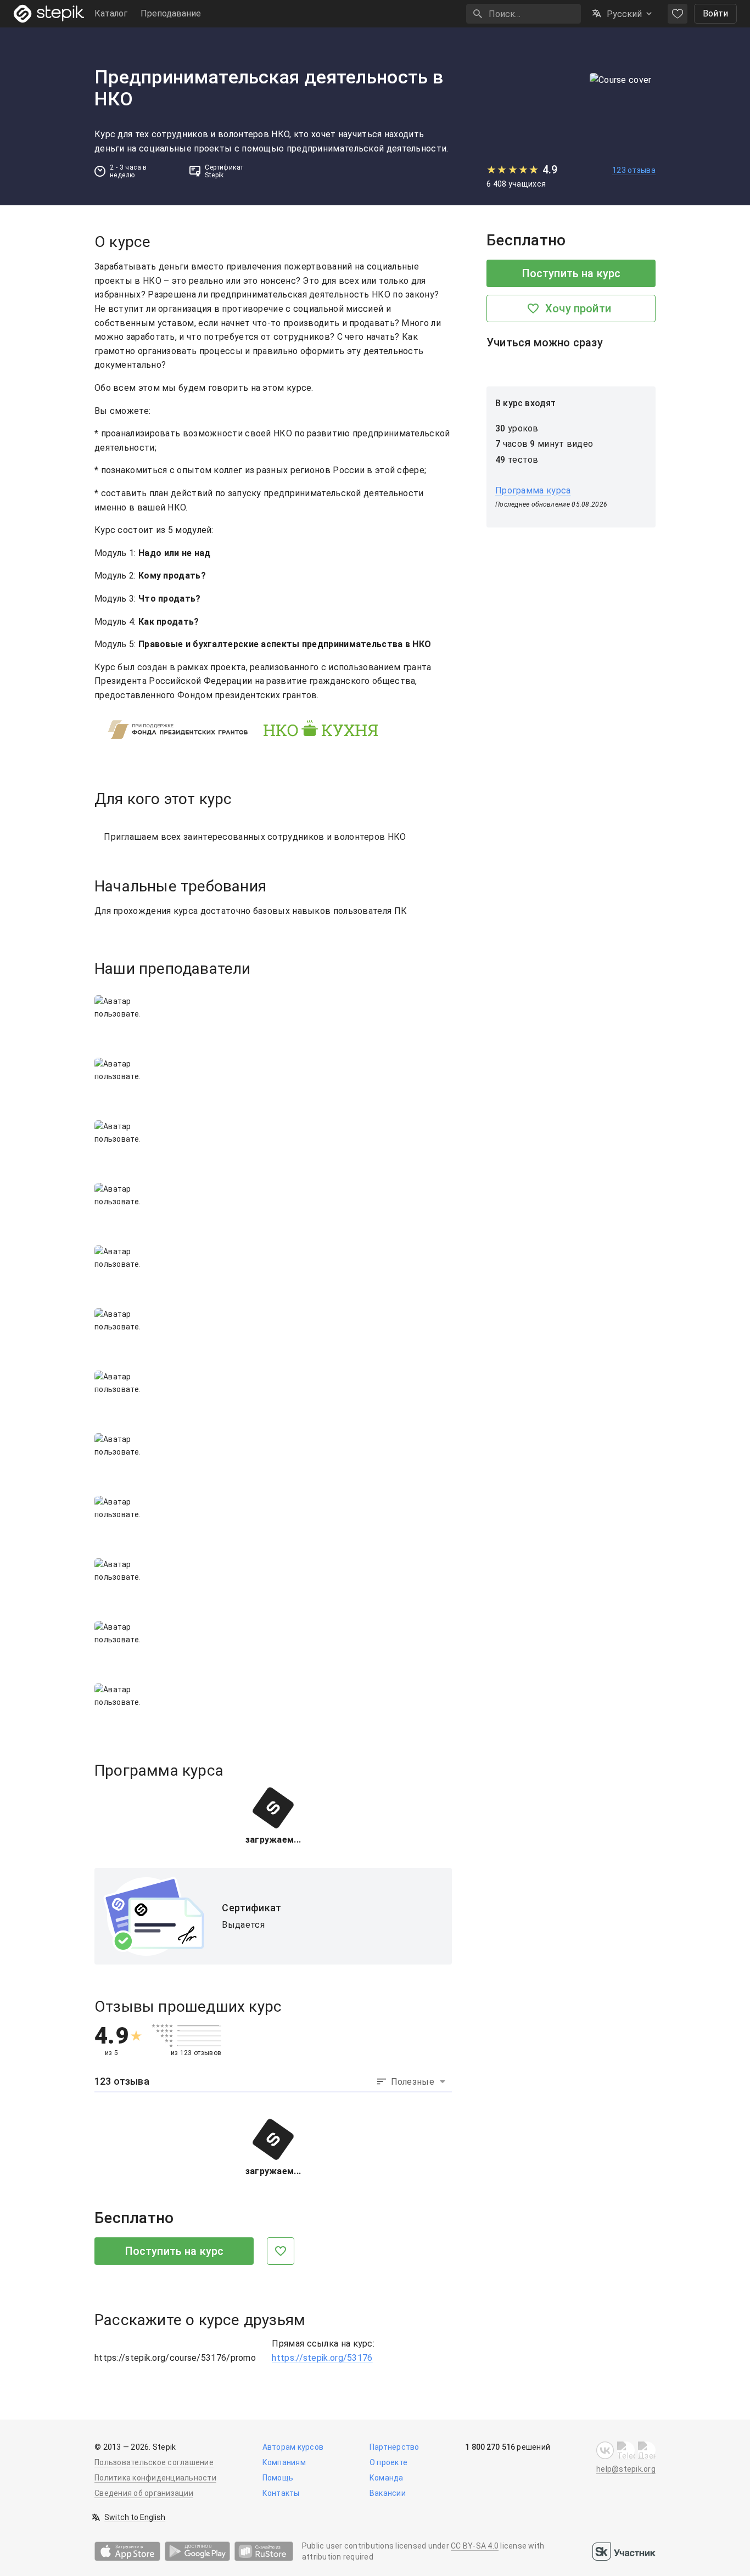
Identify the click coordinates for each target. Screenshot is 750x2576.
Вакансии (388, 2493)
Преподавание (171, 13)
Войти (715, 13)
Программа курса (533, 490)
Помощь (278, 2478)
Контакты (281, 2493)
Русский (624, 14)
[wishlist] (678, 14)
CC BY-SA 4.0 (475, 2546)
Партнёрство (394, 2447)
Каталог (111, 13)
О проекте (388, 2462)
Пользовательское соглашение (154, 2462)
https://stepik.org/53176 (322, 2358)
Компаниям (284, 2462)
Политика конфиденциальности (155, 2478)
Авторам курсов (293, 2447)
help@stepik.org (626, 2469)
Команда (387, 2478)
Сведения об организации (144, 2493)
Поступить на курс (174, 2251)
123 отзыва (634, 170)
